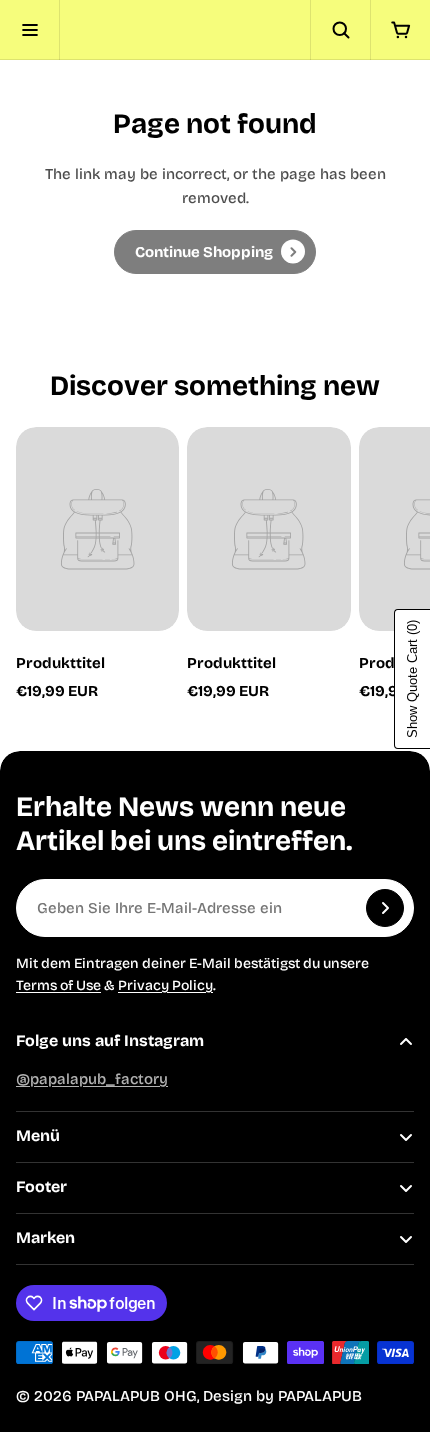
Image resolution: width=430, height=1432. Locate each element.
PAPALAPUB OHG (136, 1396)
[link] (215, 252)
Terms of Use (58, 985)
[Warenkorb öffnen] (400, 30)
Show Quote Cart (412, 679)
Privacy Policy (165, 985)
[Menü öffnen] (30, 30)
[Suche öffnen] (340, 30)
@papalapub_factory (92, 1079)
